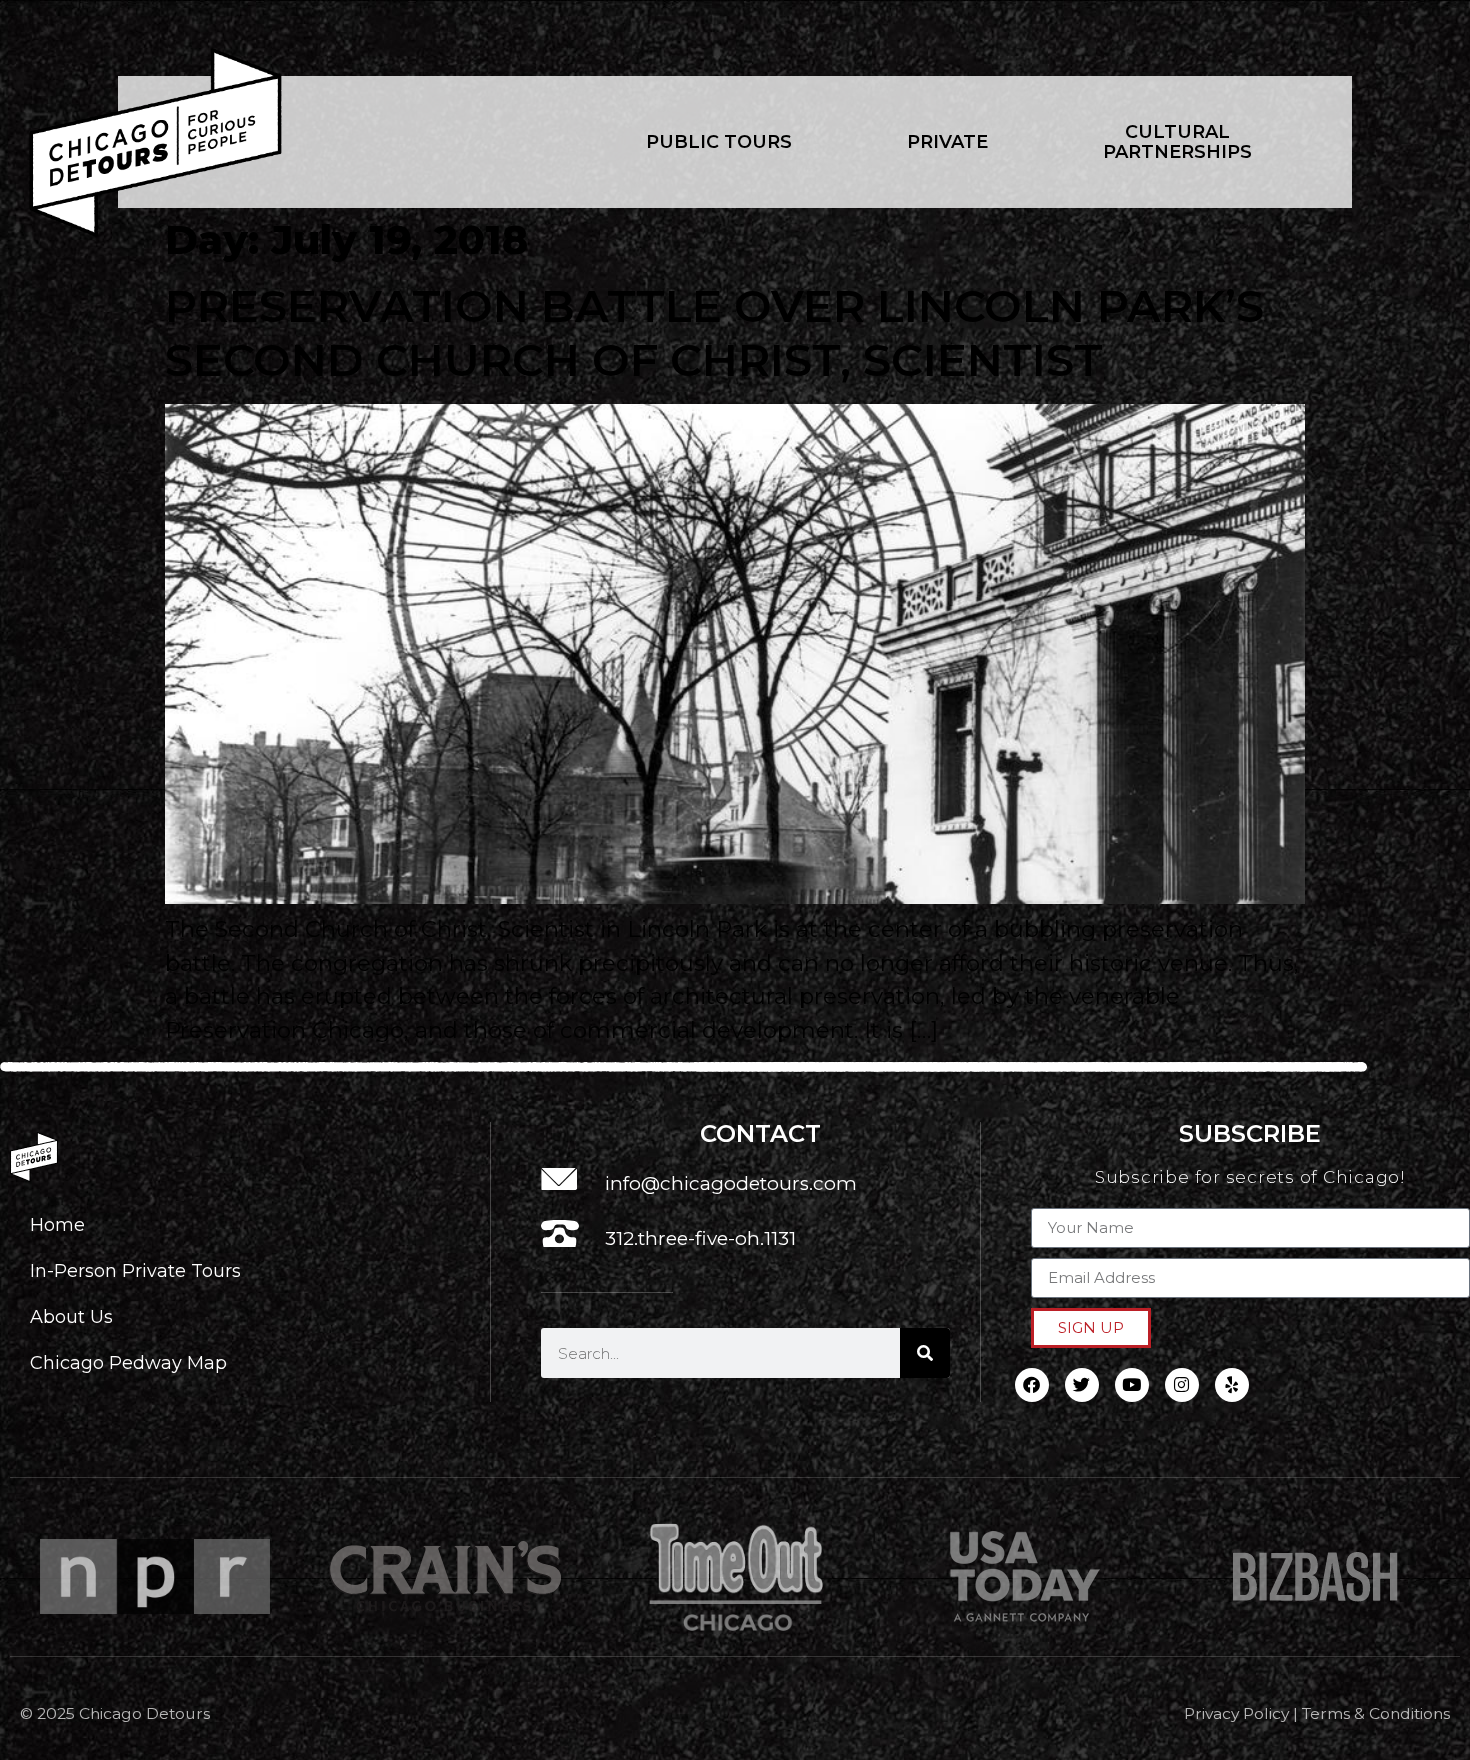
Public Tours (719, 141)
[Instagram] (1182, 1385)
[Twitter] (1082, 1385)
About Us (71, 1316)
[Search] (925, 1353)
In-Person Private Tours (135, 1270)
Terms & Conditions (1376, 1713)
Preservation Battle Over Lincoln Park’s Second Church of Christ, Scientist (714, 333)
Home (57, 1224)
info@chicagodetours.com (731, 1183)
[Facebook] (1032, 1385)
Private (947, 141)
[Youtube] (1132, 1385)
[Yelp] (1232, 1385)
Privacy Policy (1236, 1713)
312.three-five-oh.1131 (700, 1238)
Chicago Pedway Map (128, 1362)
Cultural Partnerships (1177, 141)
